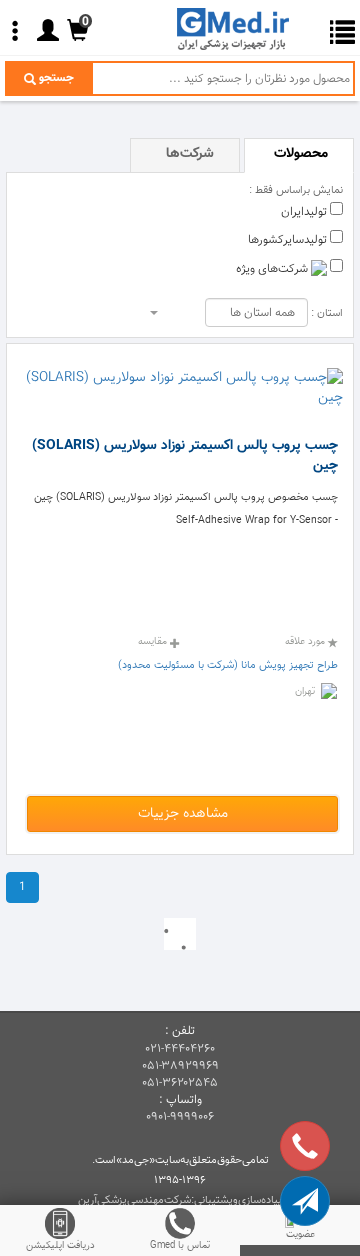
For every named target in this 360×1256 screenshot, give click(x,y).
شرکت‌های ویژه (273, 269)
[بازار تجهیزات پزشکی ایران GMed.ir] (240, 27)
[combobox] (256, 312)
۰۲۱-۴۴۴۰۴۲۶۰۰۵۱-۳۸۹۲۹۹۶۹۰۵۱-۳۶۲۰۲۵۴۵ (180, 1066)
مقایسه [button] (154, 641)
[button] (305, 1201)
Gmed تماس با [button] (180, 1245)
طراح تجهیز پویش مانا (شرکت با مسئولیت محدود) (228, 665)
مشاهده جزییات (183, 814)
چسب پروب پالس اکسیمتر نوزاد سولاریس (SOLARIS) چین (185, 456)
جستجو (55, 78)
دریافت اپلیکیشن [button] (60, 1245)
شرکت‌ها (190, 154)
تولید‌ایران (305, 212)
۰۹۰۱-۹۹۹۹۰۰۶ (180, 1117)
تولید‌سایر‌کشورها (289, 240)
